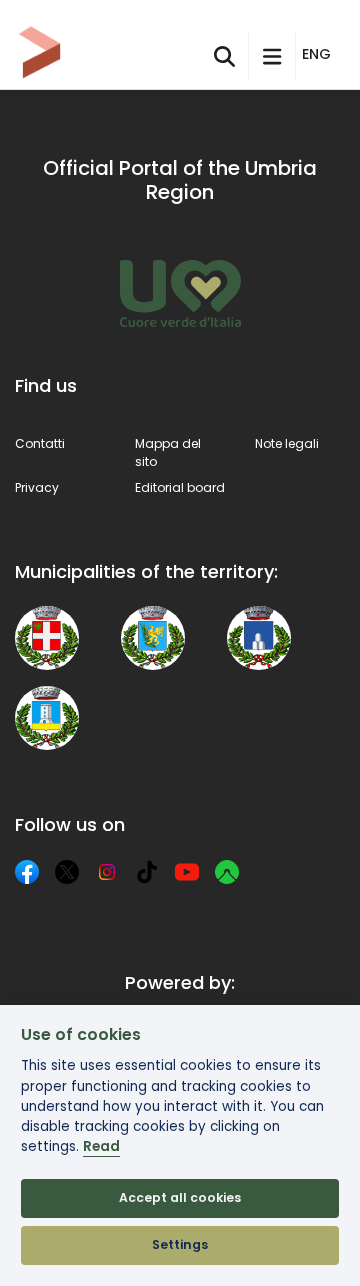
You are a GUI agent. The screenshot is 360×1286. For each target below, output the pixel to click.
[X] (67, 872)
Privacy (37, 487)
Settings (180, 1244)
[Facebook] (27, 872)
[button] (319, 55)
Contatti (40, 443)
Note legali (287, 443)
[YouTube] (187, 872)
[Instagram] (107, 872)
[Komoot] (227, 872)
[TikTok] (147, 872)
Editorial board (180, 487)
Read (101, 1146)
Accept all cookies (180, 1197)
